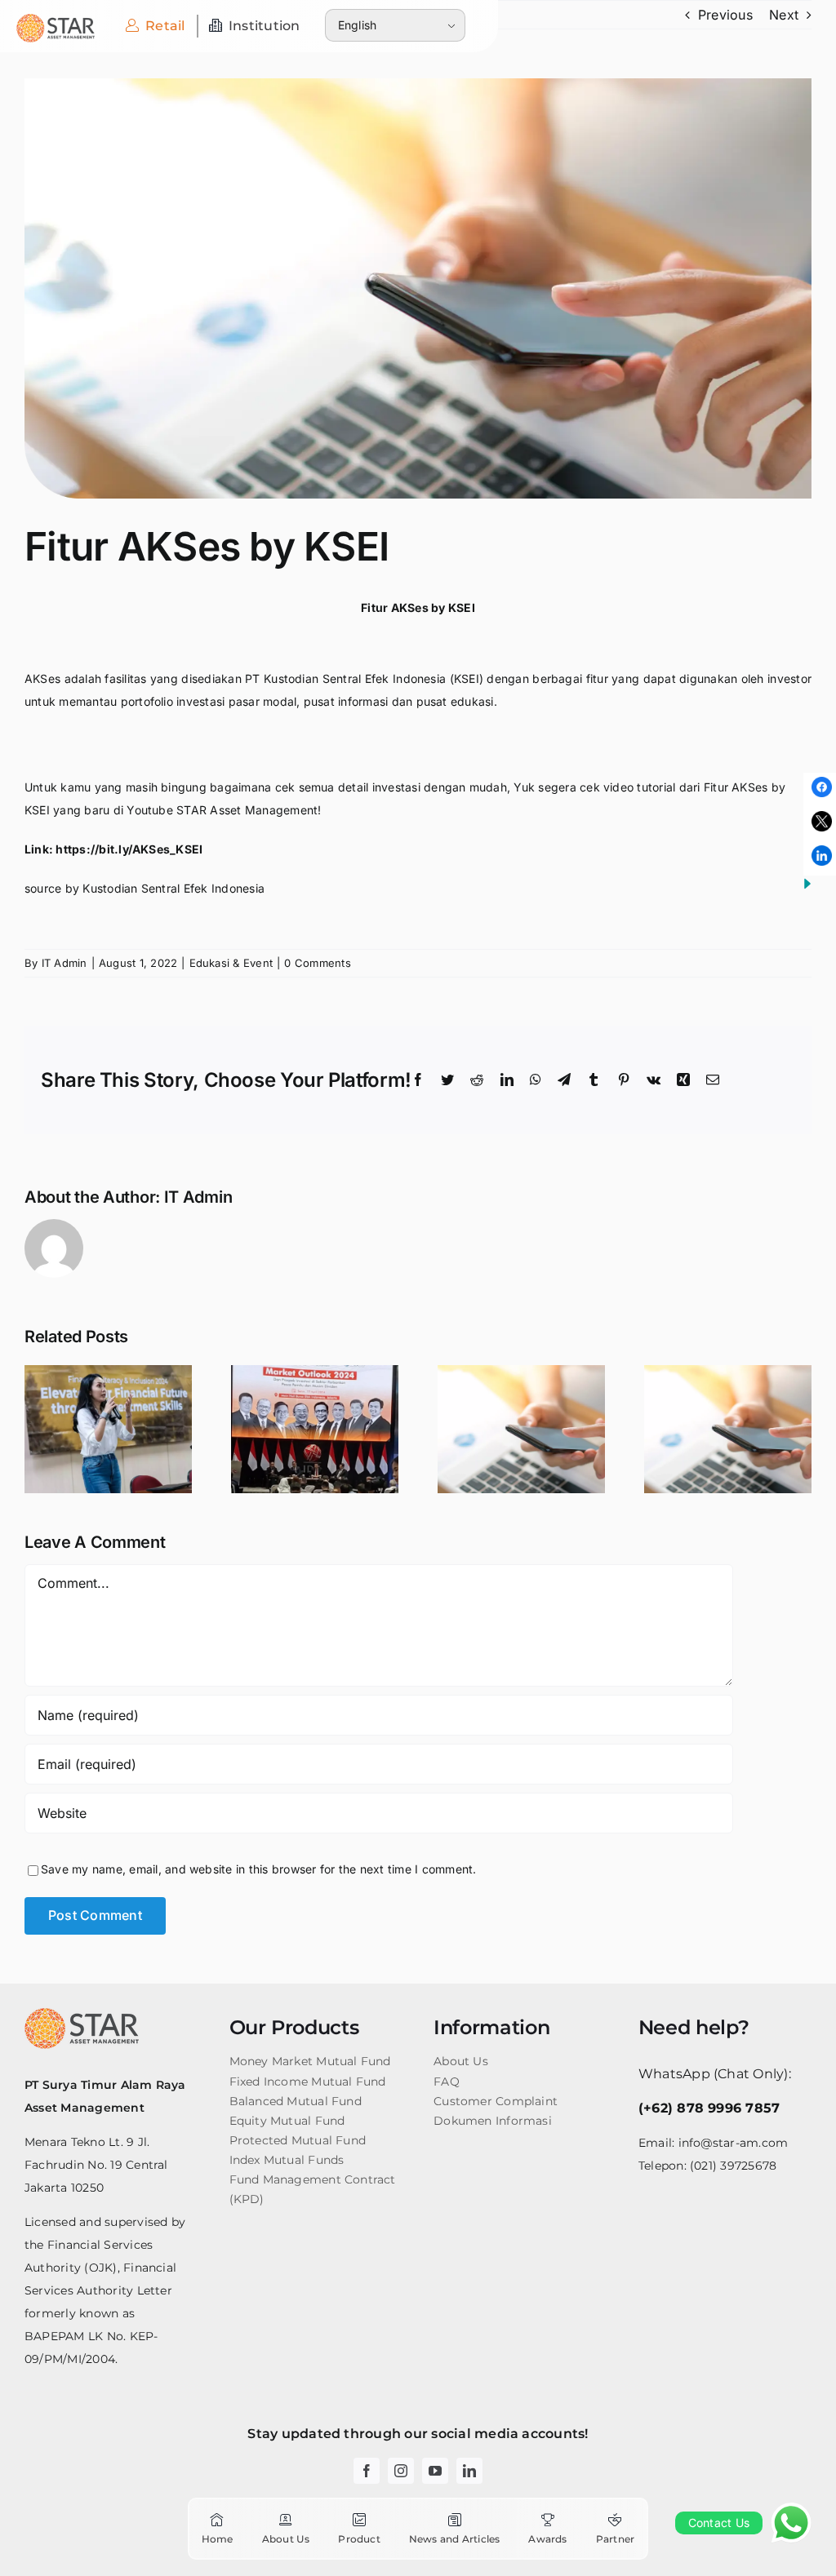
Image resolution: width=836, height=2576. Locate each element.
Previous (725, 15)
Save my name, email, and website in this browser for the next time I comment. (258, 1869)
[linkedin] (469, 2471)
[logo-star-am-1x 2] (56, 20)
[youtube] (435, 2471)
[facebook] (367, 2471)
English (358, 25)
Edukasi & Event (231, 963)
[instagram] (401, 2471)
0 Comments (317, 963)
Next (784, 15)
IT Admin (64, 963)
